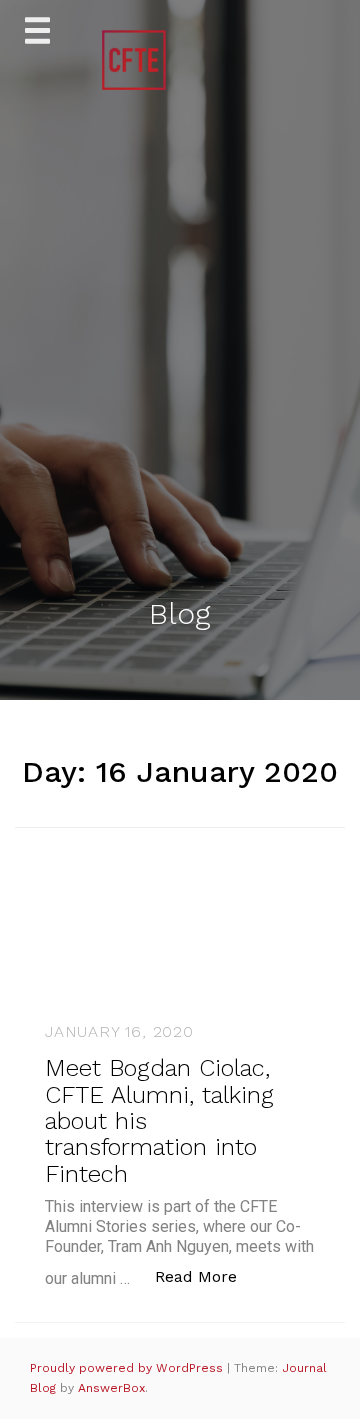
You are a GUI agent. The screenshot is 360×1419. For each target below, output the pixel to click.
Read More (206, 1276)
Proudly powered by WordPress (128, 1368)
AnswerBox (111, 1388)
